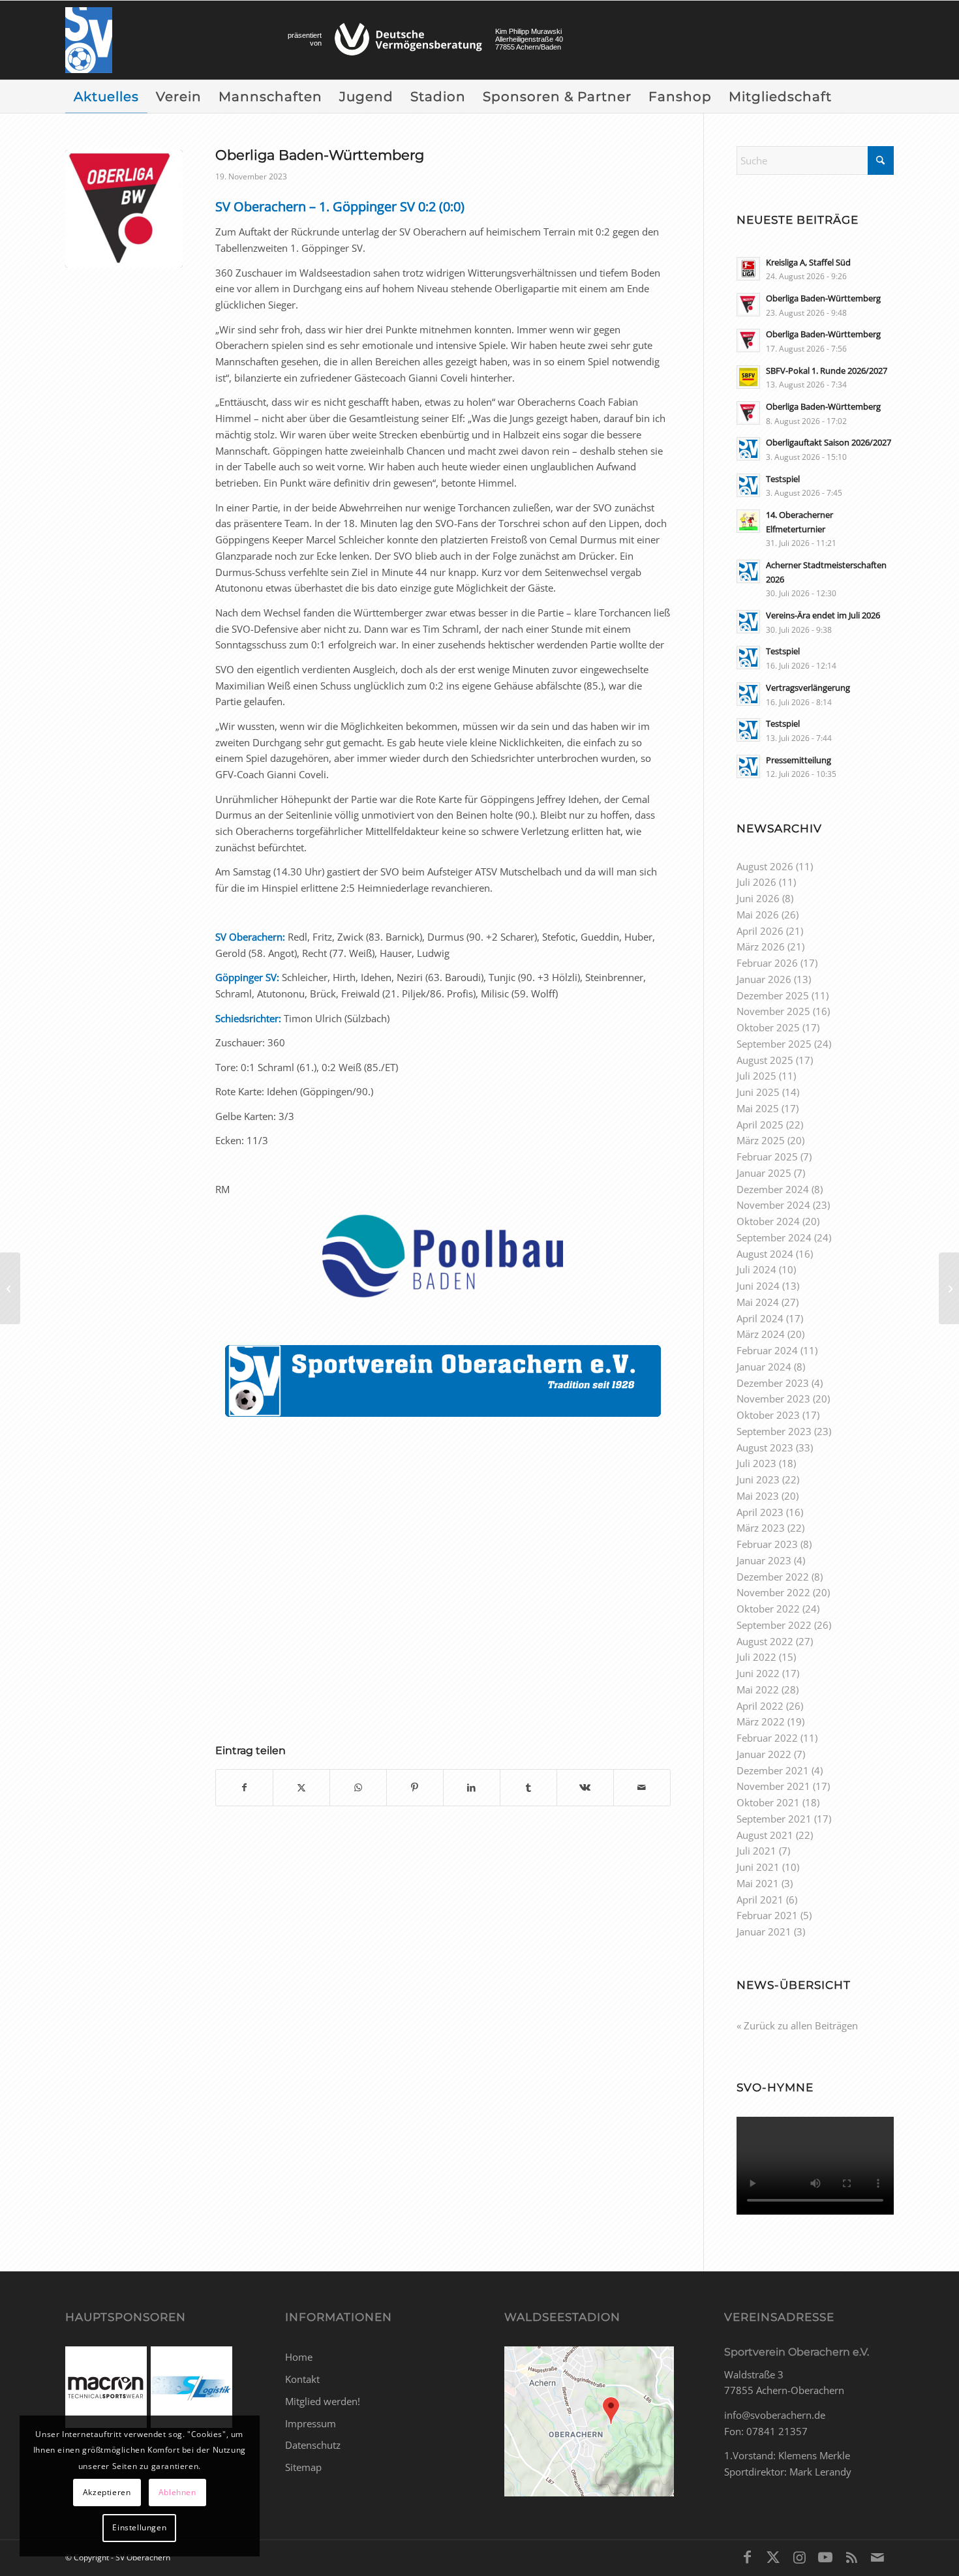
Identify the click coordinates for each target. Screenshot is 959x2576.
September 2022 (774, 1625)
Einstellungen (139, 2527)
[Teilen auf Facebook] (244, 1788)
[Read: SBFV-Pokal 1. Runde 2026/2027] (748, 377)
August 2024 (765, 1254)
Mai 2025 (758, 1108)
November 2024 (773, 1205)
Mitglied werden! (323, 2401)
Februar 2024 (767, 1350)
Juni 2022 (758, 1673)
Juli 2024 (756, 1269)
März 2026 (761, 947)
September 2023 (774, 1431)
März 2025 (761, 1140)
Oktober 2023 (768, 1415)
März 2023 (761, 1528)
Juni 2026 (758, 898)
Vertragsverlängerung (808, 688)
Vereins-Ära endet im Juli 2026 (823, 615)
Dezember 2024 (773, 1189)
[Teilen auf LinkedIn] (472, 1788)
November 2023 (773, 1399)
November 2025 (773, 1011)
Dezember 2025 (773, 995)
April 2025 (760, 1125)
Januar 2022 (764, 1754)
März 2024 (761, 1334)
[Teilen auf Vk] (585, 1788)
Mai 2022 (758, 1690)
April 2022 (760, 1706)
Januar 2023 (764, 1560)
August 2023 (765, 1447)
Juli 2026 (756, 882)
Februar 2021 (767, 1915)
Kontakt (302, 2379)
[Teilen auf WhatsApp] (358, 1788)
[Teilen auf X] (301, 1788)
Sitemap (303, 2467)
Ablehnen (177, 2492)
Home (299, 2357)
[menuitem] (106, 97)
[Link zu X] (773, 2556)
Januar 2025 (764, 1173)
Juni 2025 (758, 1092)
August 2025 (765, 1060)
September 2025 (774, 1044)
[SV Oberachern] (89, 40)
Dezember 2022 (773, 1577)
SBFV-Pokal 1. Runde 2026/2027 (827, 371)
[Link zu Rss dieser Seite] (851, 2556)
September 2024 (774, 1237)
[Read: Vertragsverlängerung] (748, 694)
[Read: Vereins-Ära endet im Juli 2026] (748, 622)
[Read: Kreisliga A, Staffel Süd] (748, 269)
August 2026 (765, 866)
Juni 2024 (758, 1286)
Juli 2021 (756, 1851)
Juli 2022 (756, 1657)
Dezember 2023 (773, 1383)
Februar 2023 (767, 1544)
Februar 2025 (767, 1157)
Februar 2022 (767, 1738)
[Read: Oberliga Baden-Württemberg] (748, 305)
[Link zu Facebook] (747, 2556)
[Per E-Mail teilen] (642, 1788)
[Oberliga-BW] (124, 209)
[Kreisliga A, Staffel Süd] (949, 1288)
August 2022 (765, 1641)
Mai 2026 (758, 915)
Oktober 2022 (768, 1609)
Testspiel (783, 479)
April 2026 (760, 931)
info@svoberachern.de (775, 2415)
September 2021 (774, 1819)
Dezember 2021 (773, 1770)
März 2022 (761, 1721)
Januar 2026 (764, 979)
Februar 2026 (767, 963)
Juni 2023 (758, 1479)
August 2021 (765, 1835)
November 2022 (773, 1592)
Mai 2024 (758, 1302)
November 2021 (773, 1786)
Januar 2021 (764, 1932)
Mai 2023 (758, 1496)
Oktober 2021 (768, 1802)
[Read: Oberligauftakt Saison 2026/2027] (748, 449)
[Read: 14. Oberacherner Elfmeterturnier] (748, 521)
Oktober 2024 (768, 1221)
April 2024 (760, 1318)
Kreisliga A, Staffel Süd (808, 262)
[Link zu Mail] (877, 2556)
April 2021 (760, 1900)
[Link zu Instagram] (799, 2556)
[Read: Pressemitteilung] (748, 766)
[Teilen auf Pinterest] (415, 1788)
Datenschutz (313, 2445)
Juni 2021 (758, 1867)
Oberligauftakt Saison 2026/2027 (829, 442)
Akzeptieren (107, 2492)
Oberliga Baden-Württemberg (823, 298)
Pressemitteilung (799, 760)
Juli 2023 (756, 1463)
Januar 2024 (764, 1367)
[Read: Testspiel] (748, 485)
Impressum (311, 2423)
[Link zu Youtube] (825, 2556)
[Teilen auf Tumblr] (528, 1788)
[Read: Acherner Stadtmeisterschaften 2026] (748, 571)
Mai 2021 (758, 1883)
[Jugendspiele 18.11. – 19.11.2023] (10, 1288)
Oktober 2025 (768, 1027)
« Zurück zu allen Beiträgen (797, 2025)
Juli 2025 (756, 1076)
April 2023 (760, 1512)
